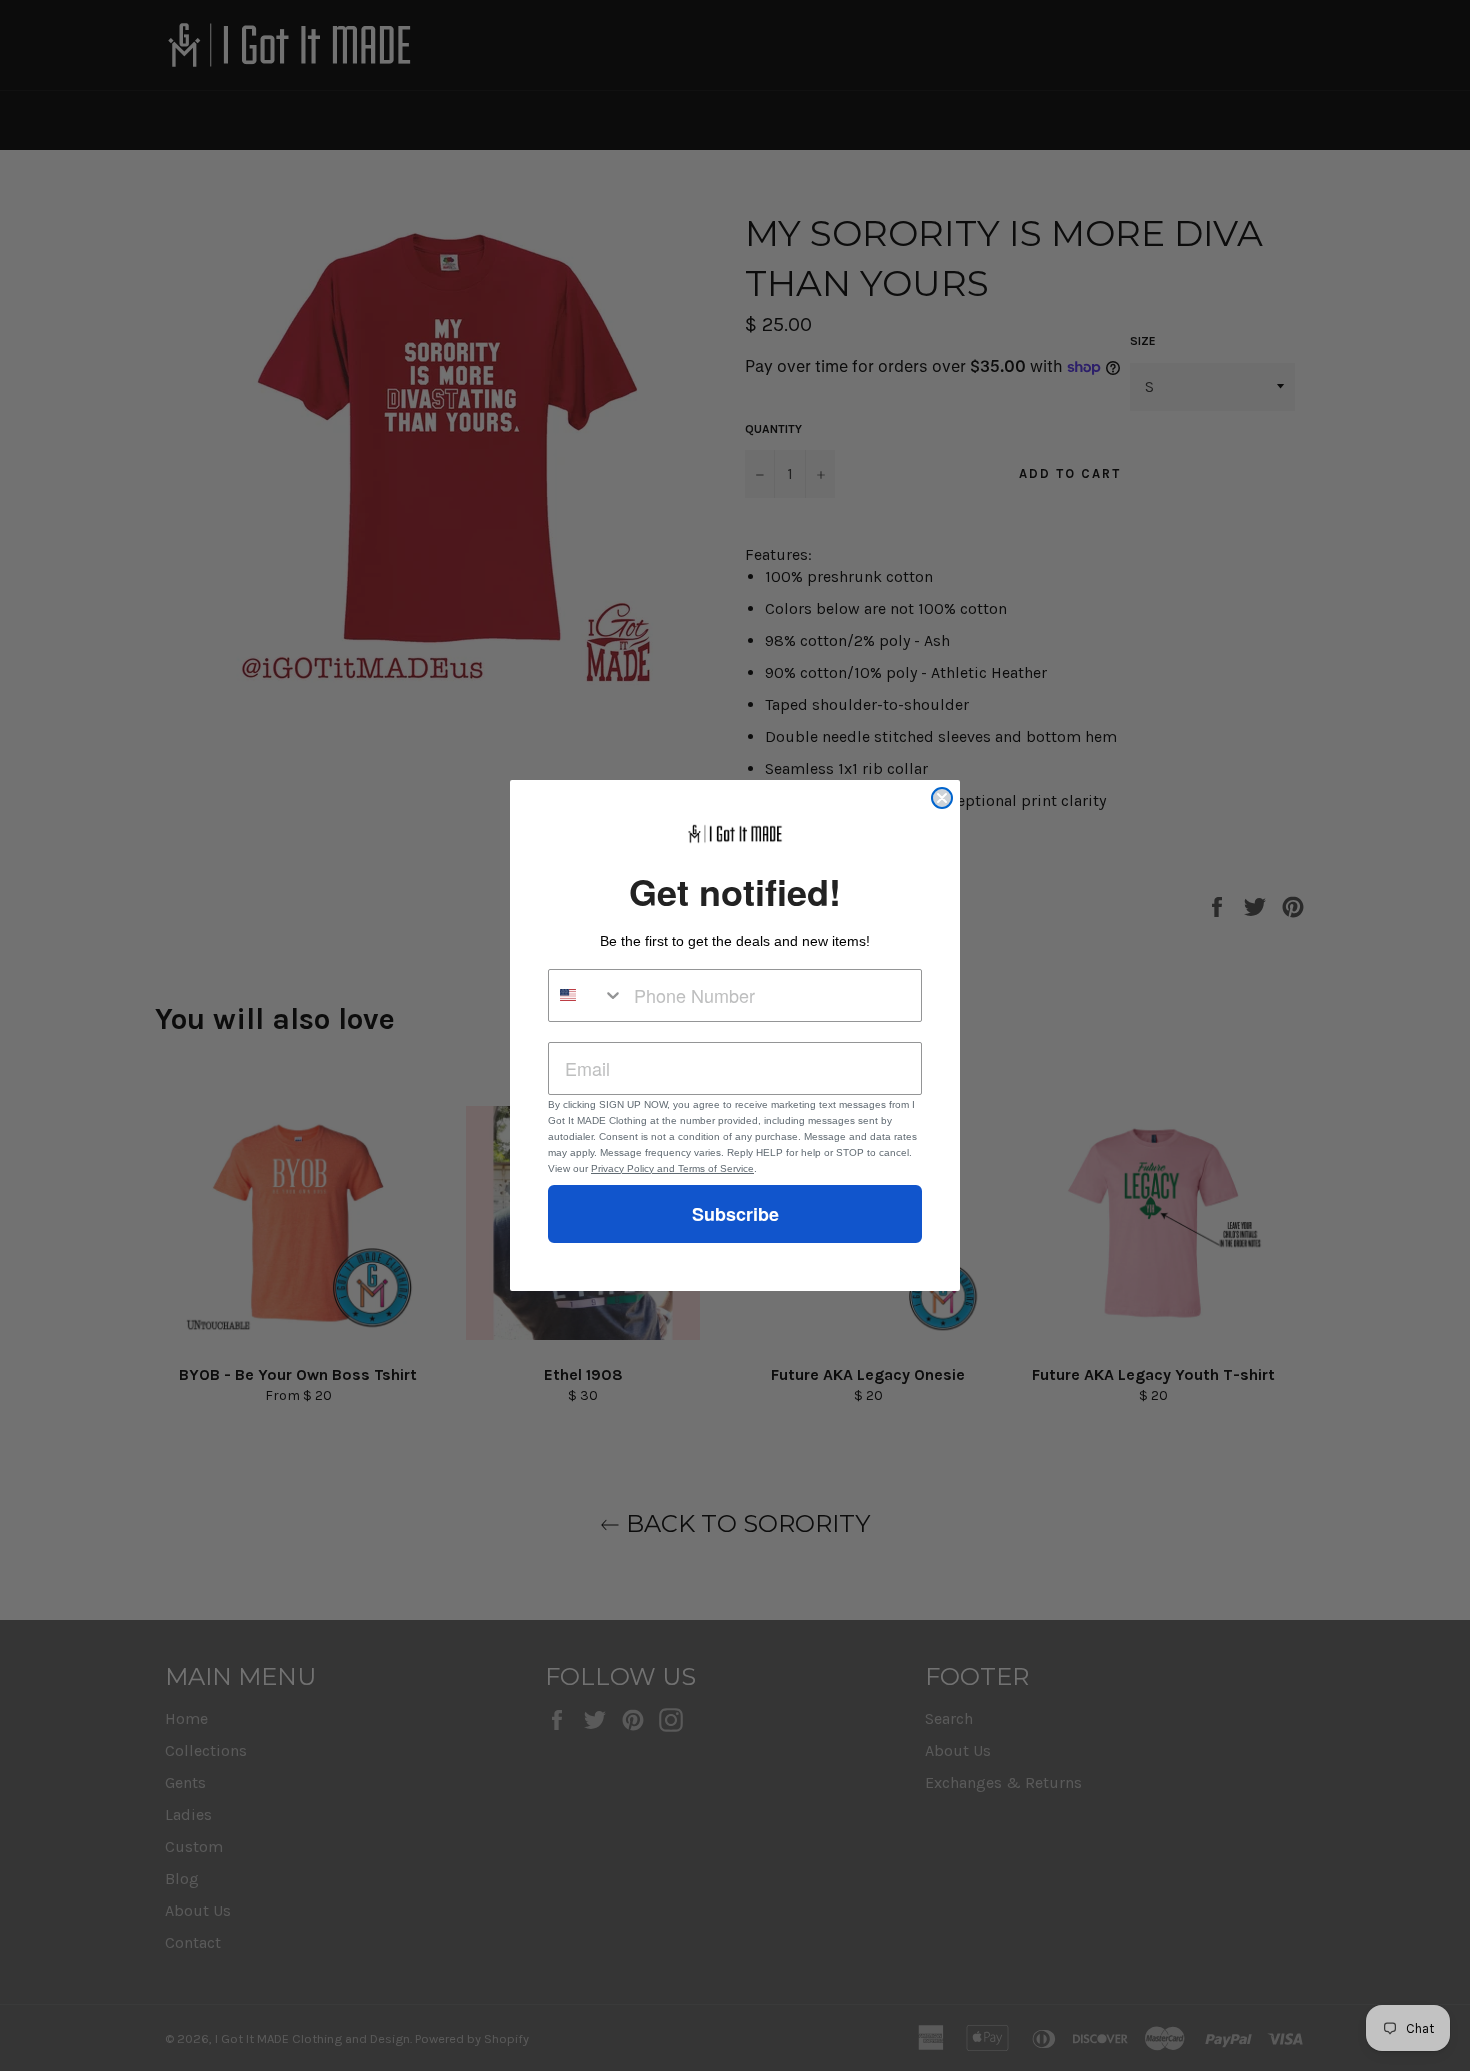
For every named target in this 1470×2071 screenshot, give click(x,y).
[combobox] (586, 995)
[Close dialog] (942, 798)
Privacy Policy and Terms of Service (672, 1168)
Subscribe (735, 1214)
